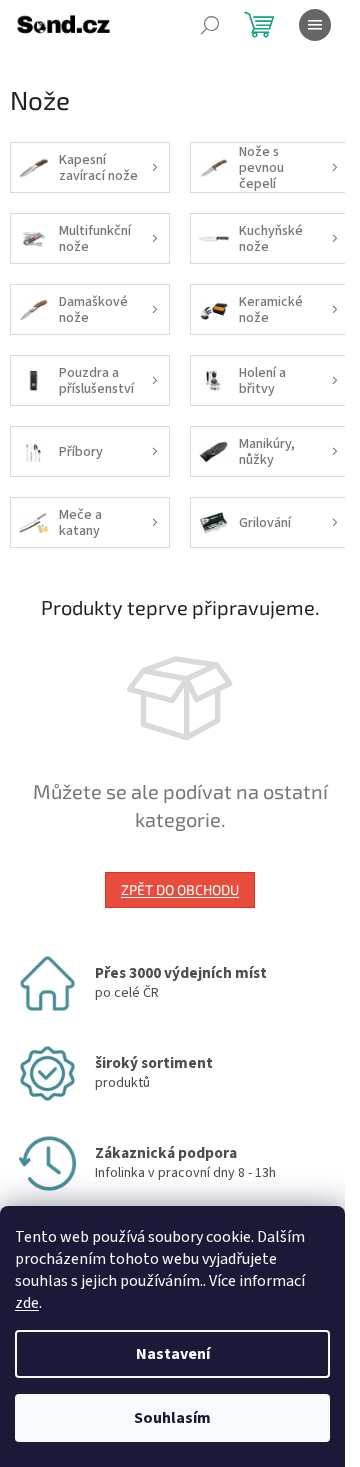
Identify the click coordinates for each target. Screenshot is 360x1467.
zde (27, 1303)
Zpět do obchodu (180, 889)
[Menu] (315, 25)
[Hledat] (210, 25)
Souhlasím (172, 1418)
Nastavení (173, 1354)
